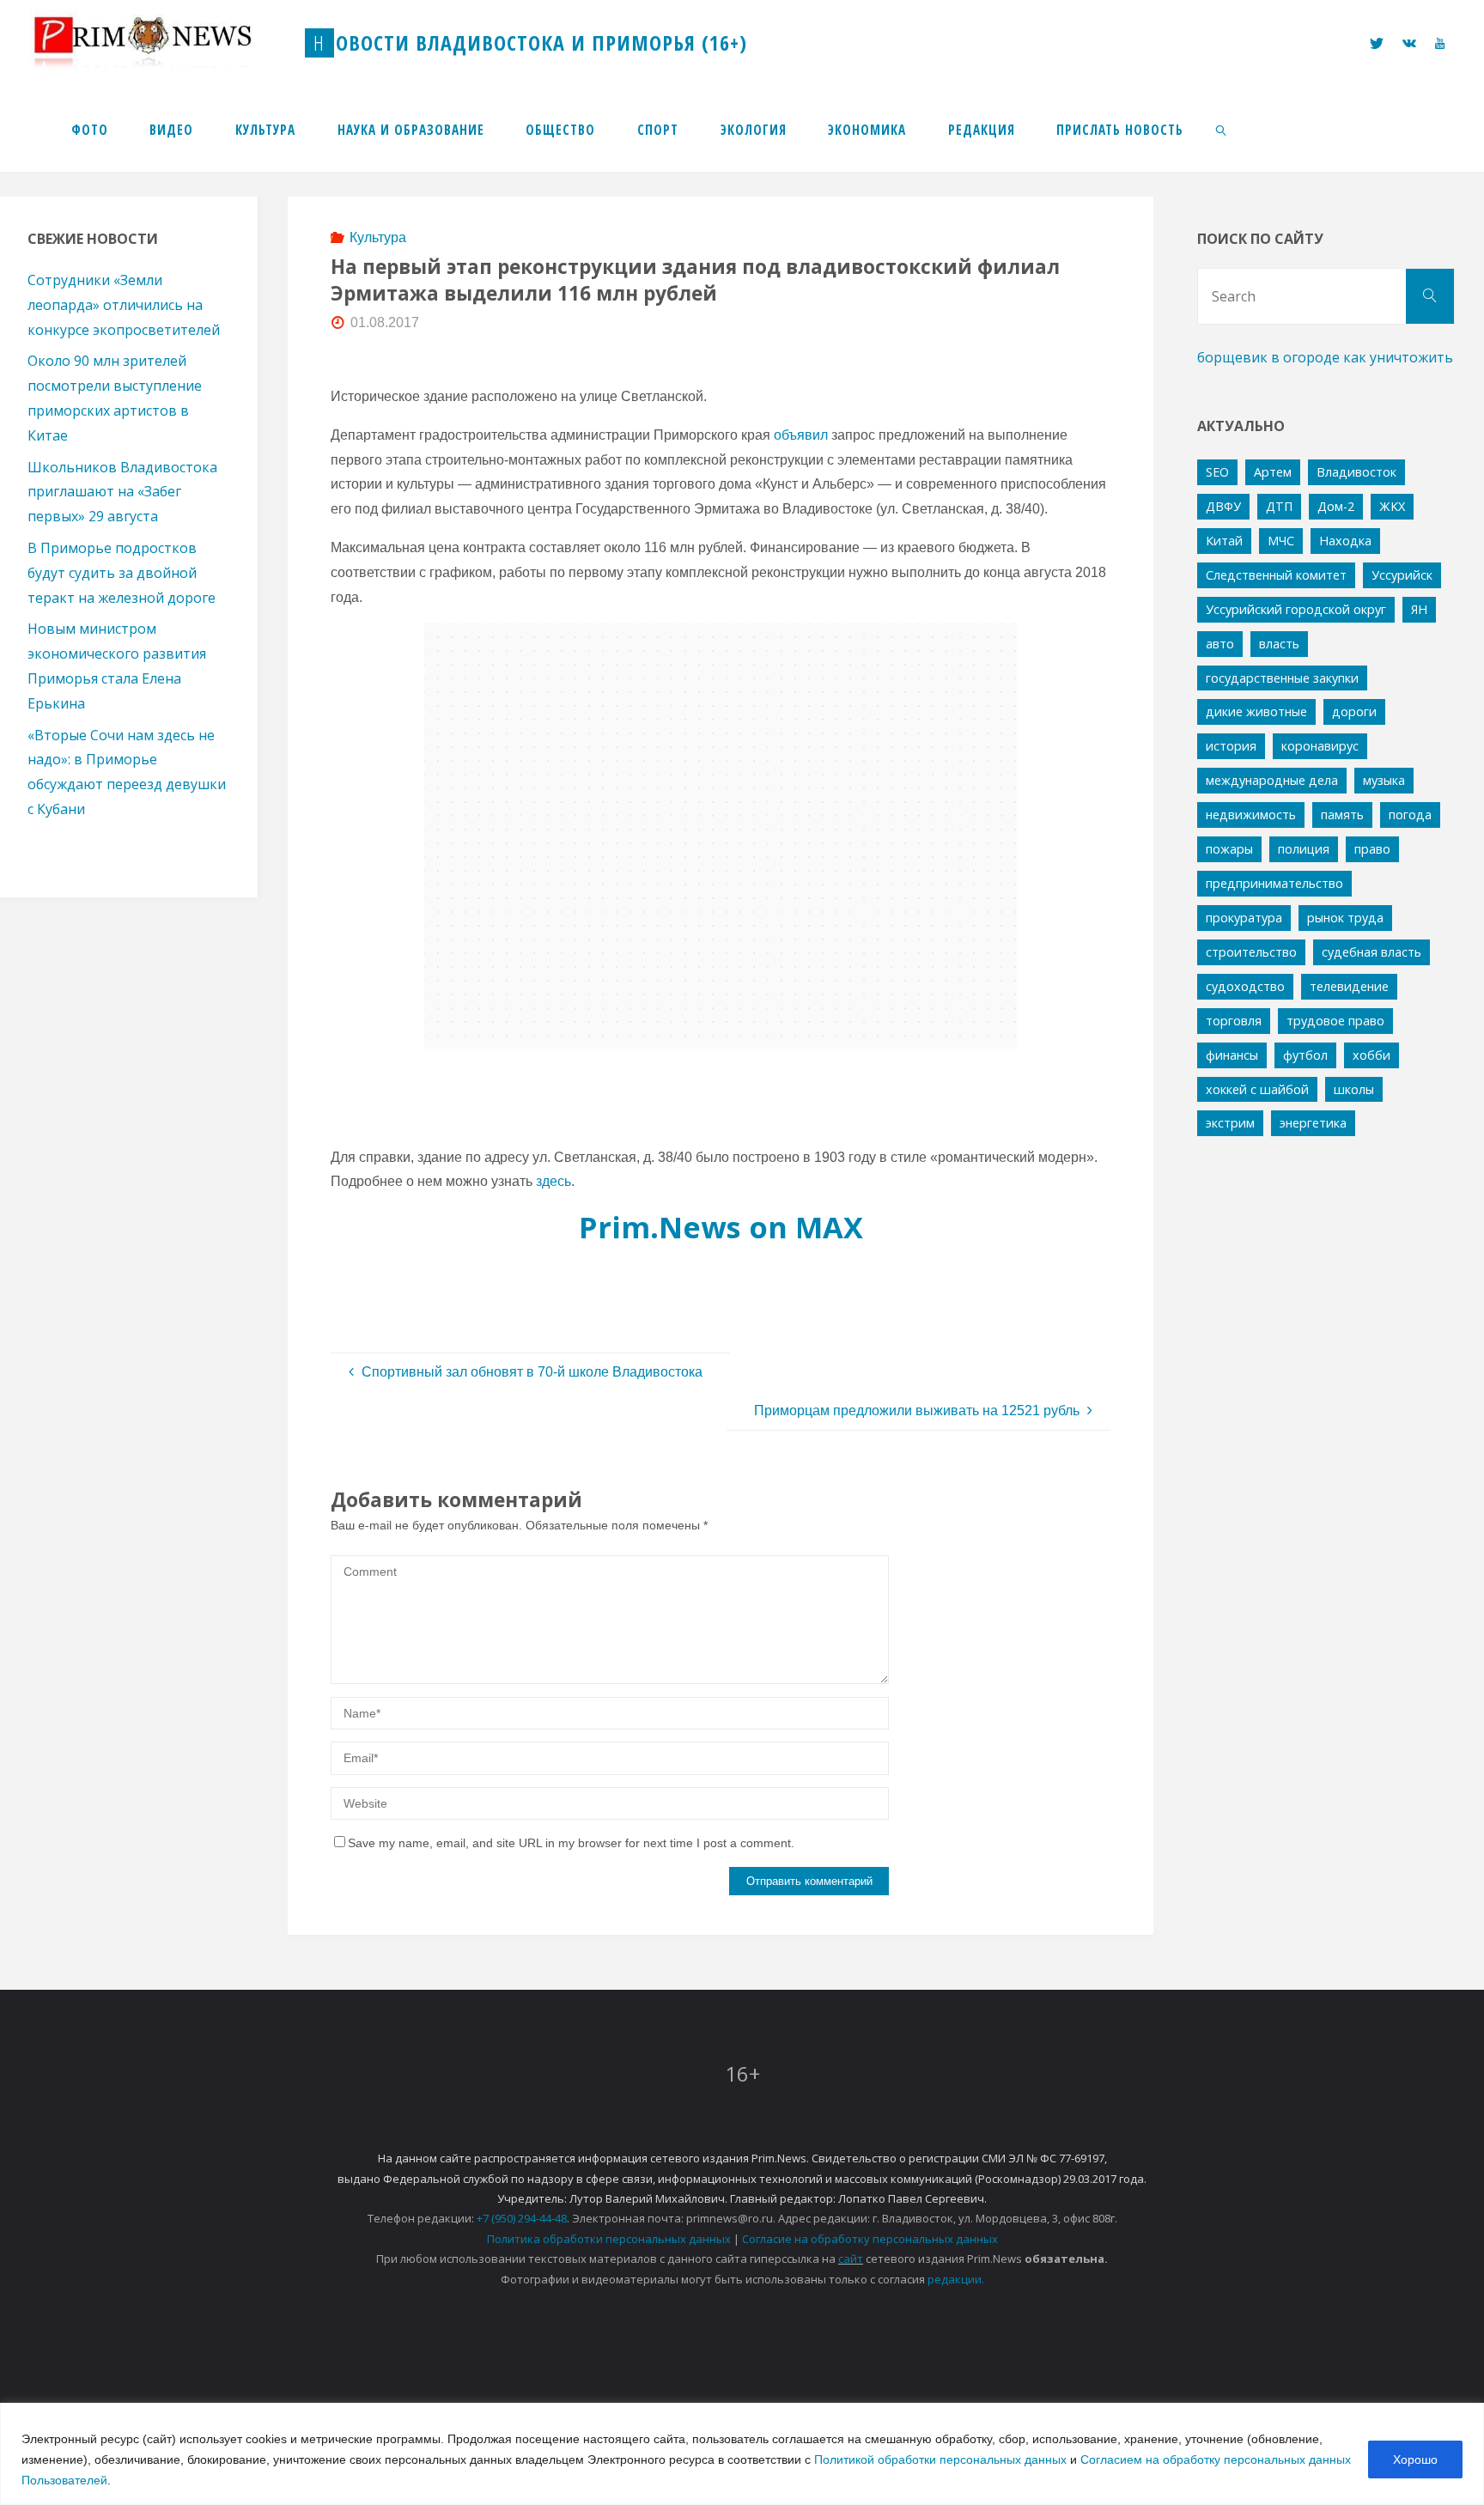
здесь (553, 1181)
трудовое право (1335, 1021)
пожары (1229, 849)
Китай (1224, 541)
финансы (1232, 1055)
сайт (851, 2259)
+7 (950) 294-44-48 (522, 2218)
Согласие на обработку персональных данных (870, 2239)
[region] (742, 2454)
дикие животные (1256, 711)
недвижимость (1251, 815)
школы (1354, 1089)
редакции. (956, 2279)
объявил (801, 435)
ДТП (1279, 506)
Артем (1273, 472)
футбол (1305, 1055)
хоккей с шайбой (1257, 1089)
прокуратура (1244, 918)
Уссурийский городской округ (1296, 609)
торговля (1234, 1021)
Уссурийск (1402, 575)
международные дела (1272, 780)
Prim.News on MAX (721, 1227)
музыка (1384, 780)
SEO (1217, 472)
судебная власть (1371, 952)
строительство (1251, 952)
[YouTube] (1440, 43)
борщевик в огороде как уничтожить (1325, 357)
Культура (378, 237)
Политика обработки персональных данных (609, 2239)
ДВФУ (1223, 506)
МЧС (1281, 541)
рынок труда (1345, 918)
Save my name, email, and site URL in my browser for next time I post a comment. (571, 1843)
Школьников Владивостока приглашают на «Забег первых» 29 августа (122, 492)
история (1231, 746)
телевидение (1349, 986)
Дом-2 (1336, 506)
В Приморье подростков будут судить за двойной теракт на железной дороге (122, 573)
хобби (1371, 1055)
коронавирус (1320, 746)
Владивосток (1356, 472)
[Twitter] (1376, 43)
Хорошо (1415, 2459)
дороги (1354, 711)
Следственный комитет (1276, 575)
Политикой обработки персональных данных (940, 2459)
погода (1410, 815)
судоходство (1245, 986)
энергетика (1313, 1123)
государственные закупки (1282, 678)
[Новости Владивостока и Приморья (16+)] (161, 43)
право (1372, 849)
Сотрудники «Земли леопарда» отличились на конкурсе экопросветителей (124, 305)
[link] (1222, 129)
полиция (1304, 849)
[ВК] (1409, 43)
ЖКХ (1392, 506)
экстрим (1230, 1123)
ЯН (1419, 609)
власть (1279, 644)
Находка (1345, 541)
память (1342, 815)
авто (1220, 644)
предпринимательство (1274, 883)
